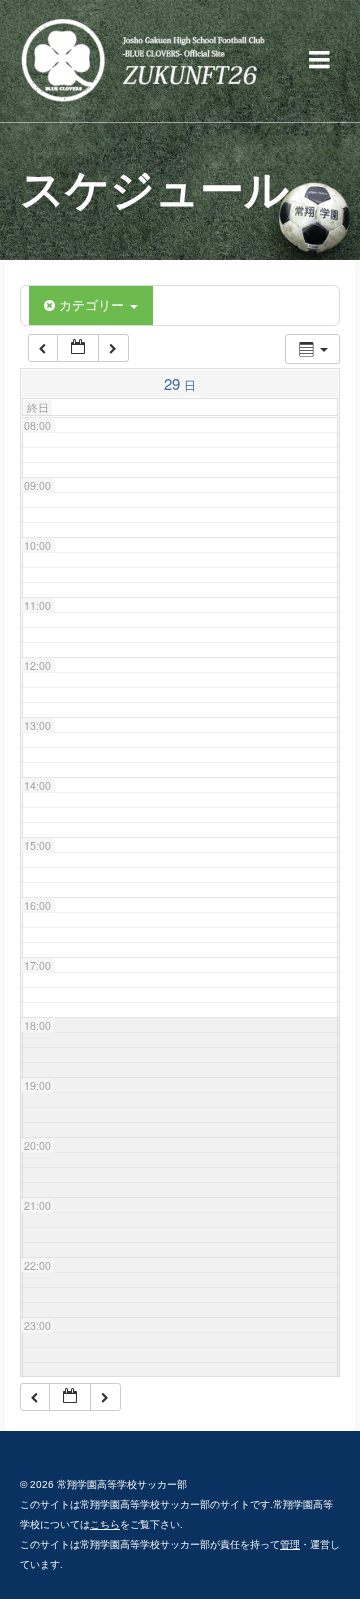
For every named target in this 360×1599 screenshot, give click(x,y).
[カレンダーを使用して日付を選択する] (78, 348)
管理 (290, 1544)
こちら (105, 1524)
